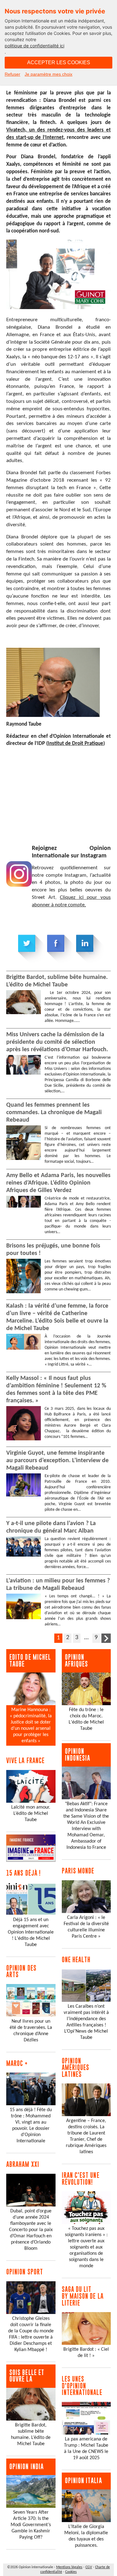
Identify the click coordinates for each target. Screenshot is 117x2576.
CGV (89, 2567)
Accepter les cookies (59, 62)
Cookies (71, 2572)
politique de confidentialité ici (34, 46)
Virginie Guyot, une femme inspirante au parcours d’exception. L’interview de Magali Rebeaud (57, 1461)
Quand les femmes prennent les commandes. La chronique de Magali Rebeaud (54, 1113)
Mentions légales (69, 2567)
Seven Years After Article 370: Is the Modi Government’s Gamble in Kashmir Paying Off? (31, 2525)
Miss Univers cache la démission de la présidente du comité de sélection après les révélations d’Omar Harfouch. (57, 1042)
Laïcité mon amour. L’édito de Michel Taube (31, 1814)
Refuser (12, 74)
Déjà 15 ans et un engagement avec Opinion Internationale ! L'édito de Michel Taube (31, 1932)
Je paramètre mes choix (49, 74)
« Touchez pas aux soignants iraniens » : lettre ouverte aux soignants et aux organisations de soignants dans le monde (86, 2247)
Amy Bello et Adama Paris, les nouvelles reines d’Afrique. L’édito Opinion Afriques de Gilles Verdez (58, 1183)
